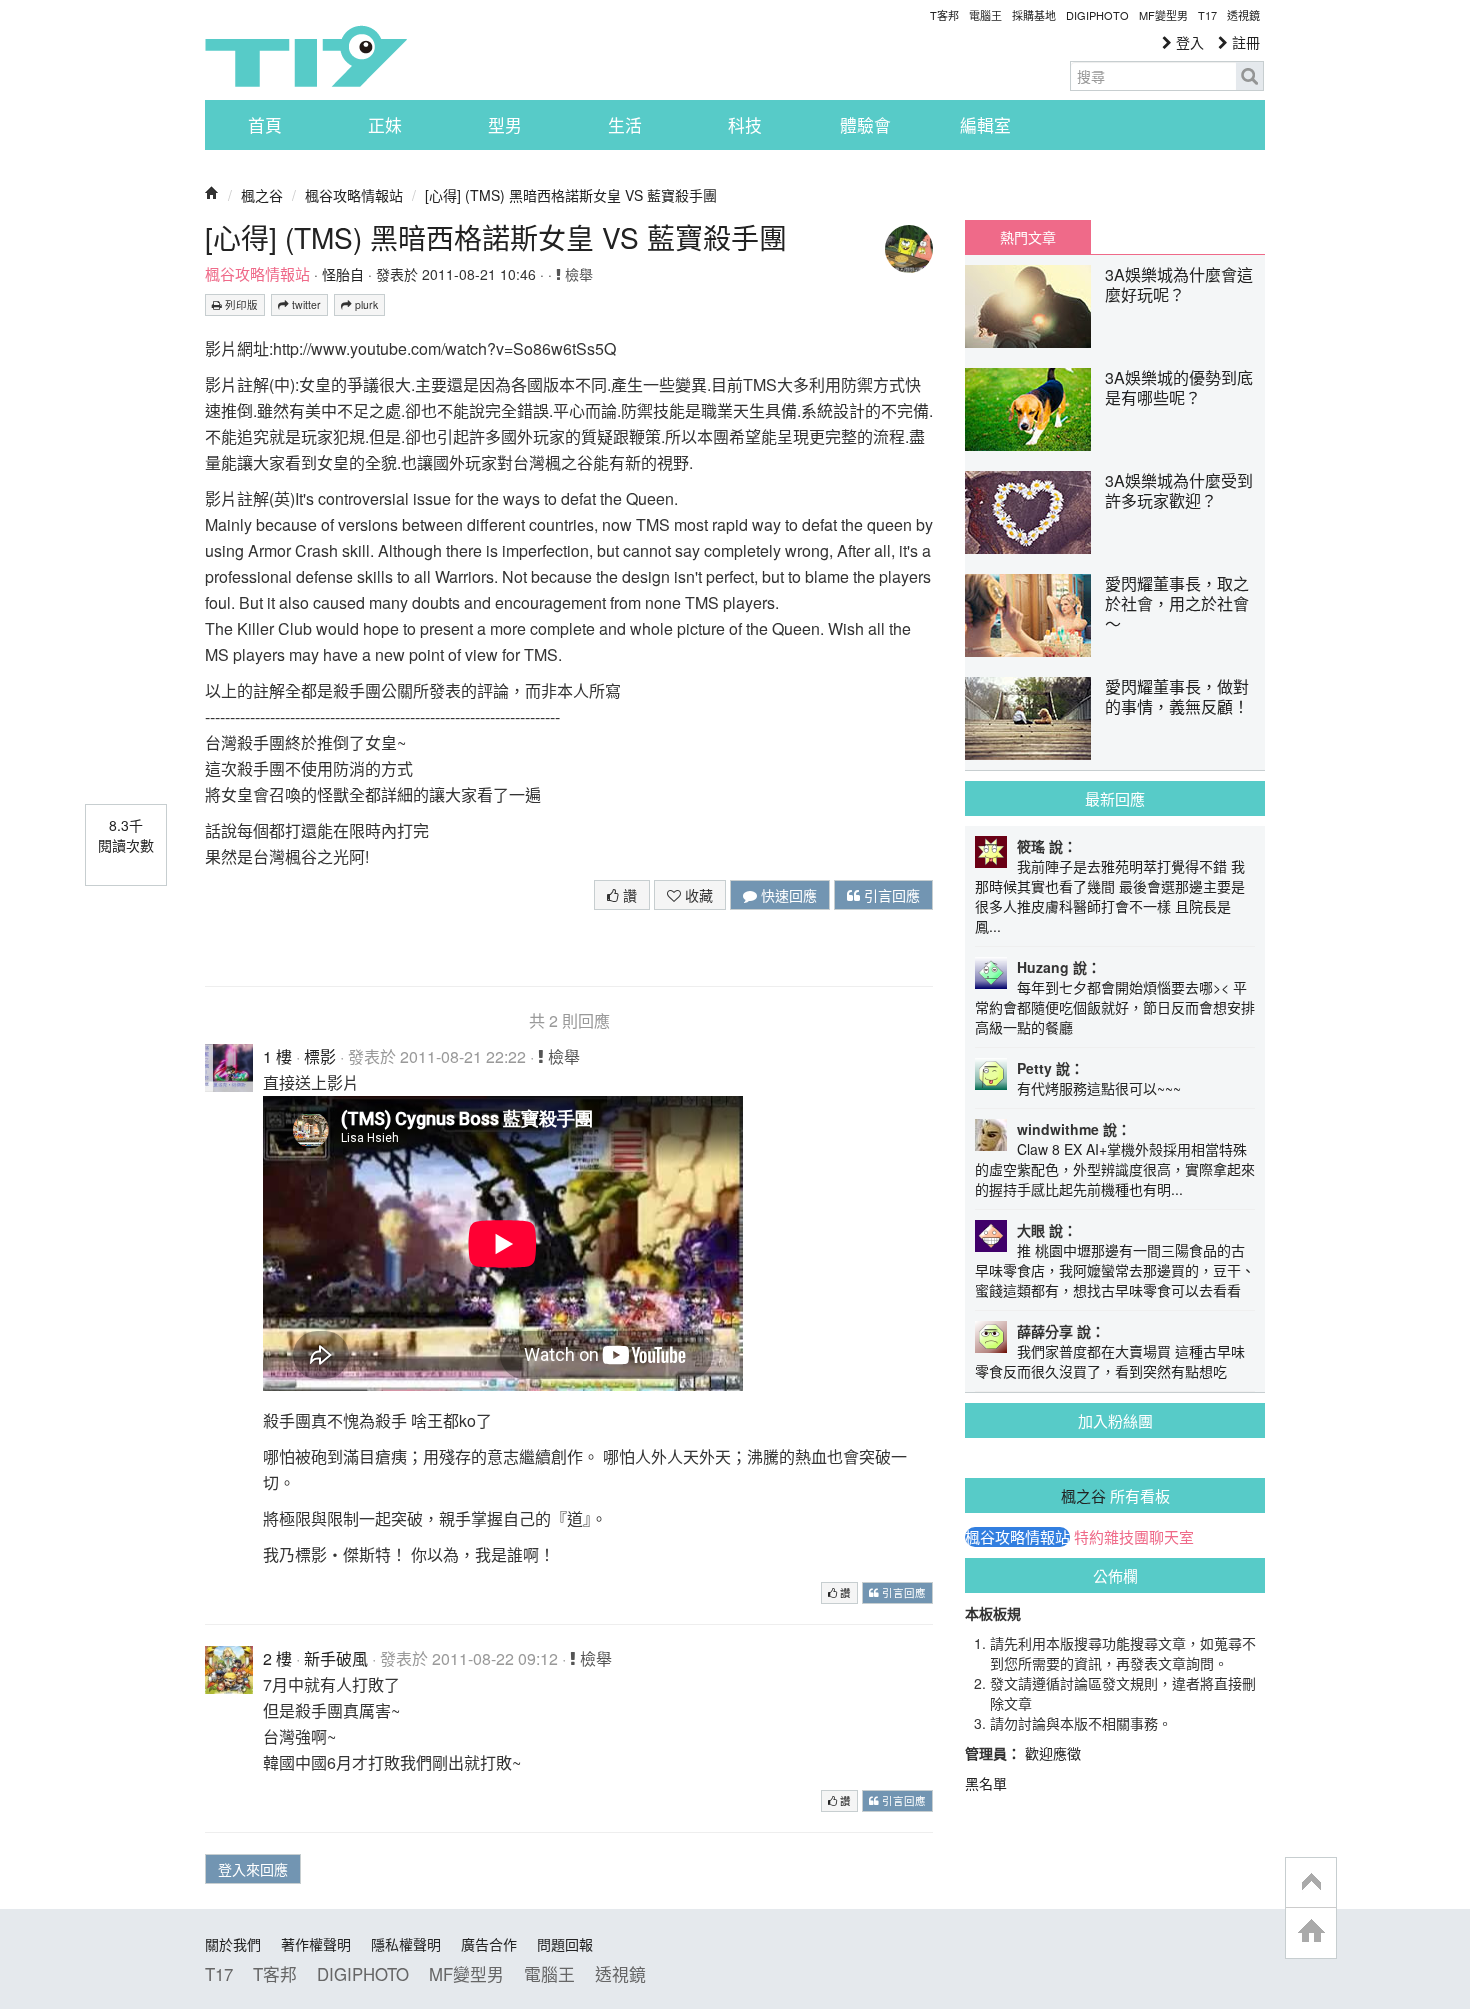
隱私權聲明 (406, 1944)
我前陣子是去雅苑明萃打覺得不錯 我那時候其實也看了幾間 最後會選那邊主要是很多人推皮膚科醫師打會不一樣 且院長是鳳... (1110, 896)
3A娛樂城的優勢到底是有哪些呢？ (1179, 387)
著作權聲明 (316, 1944)
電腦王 (985, 15)
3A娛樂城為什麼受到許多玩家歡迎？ (1179, 490)
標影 (320, 1056)
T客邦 (944, 15)
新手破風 (336, 1658)
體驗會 (865, 125)
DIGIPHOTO (1097, 15)
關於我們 (233, 1944)
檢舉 (577, 274)
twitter (305, 304)
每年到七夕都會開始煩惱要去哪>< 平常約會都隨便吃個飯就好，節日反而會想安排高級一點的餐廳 (1115, 1007)
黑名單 (986, 1783)
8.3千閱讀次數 (126, 835)
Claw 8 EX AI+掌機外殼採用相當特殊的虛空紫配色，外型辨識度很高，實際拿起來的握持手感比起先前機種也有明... (1115, 1169)
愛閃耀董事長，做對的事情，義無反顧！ (1177, 696)
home (1311, 1932)
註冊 (1244, 42)
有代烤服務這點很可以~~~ (1099, 1088)
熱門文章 (1028, 237)
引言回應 (890, 895)
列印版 (240, 304)
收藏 (697, 895)
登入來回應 (253, 1869)
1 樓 (277, 1056)
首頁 (265, 125)
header (1311, 1883)
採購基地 (1034, 15)
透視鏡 (1243, 15)
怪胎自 (343, 274)
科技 (745, 125)
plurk (365, 304)
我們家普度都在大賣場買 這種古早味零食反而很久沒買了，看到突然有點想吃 (1110, 1361)
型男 (505, 125)
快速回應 (787, 895)
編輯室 (985, 125)
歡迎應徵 (1053, 1753)
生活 (625, 125)
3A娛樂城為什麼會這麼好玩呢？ (1179, 284)
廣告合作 (489, 1944)
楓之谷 (262, 195)
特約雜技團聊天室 (1134, 1537)
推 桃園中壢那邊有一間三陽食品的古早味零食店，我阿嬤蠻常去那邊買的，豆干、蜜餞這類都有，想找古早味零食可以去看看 (1115, 1270)
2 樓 (277, 1658)
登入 (1188, 42)
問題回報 (565, 1944)
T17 (306, 56)
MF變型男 (1163, 15)
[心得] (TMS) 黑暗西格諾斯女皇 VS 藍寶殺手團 (571, 195)
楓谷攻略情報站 (354, 195)
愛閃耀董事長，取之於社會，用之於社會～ (1177, 603)
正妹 (385, 125)
